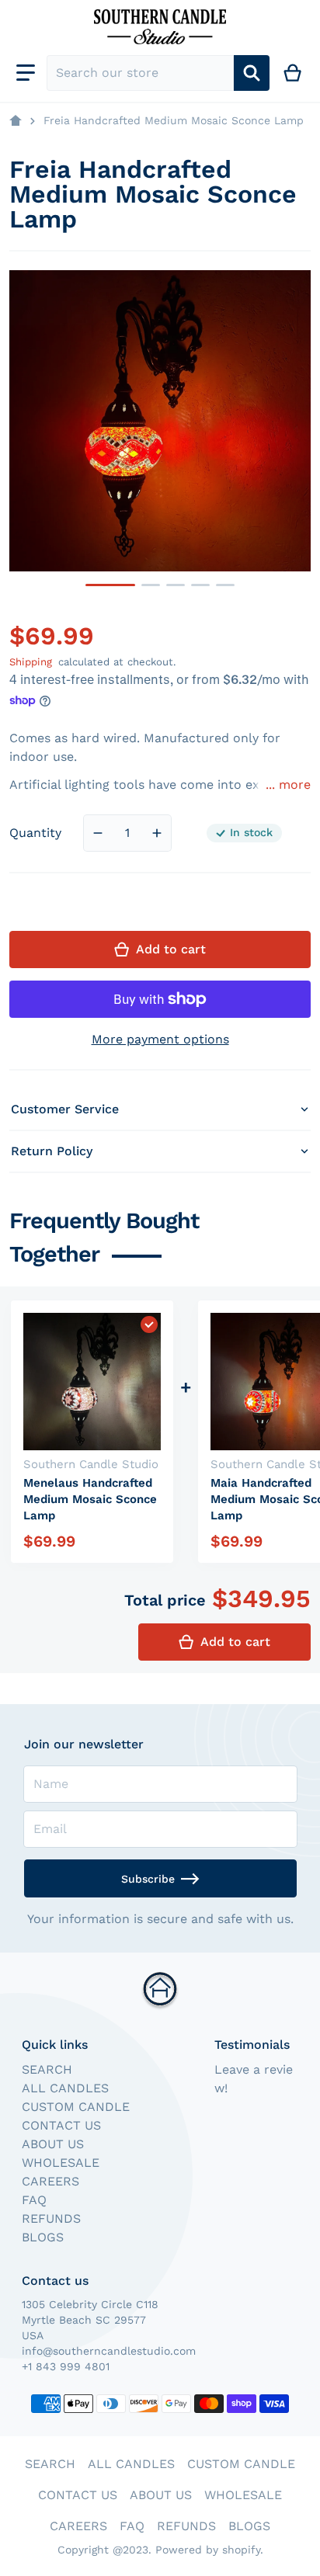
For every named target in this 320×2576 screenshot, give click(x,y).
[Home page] (16, 121)
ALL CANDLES (65, 2088)
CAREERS (50, 2181)
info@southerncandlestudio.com (109, 2351)
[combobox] (140, 73)
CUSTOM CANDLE (76, 2107)
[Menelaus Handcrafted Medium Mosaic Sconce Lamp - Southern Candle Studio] (225, 585)
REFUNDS (51, 2218)
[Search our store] (252, 73)
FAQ (34, 2200)
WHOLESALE (61, 2163)
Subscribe (148, 1879)
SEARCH (47, 2069)
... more (288, 785)
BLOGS (43, 2237)
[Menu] (26, 73)
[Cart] (293, 73)
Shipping (31, 662)
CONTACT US (61, 2125)
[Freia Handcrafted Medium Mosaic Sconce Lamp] (110, 585)
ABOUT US (53, 2144)
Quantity (35, 833)
